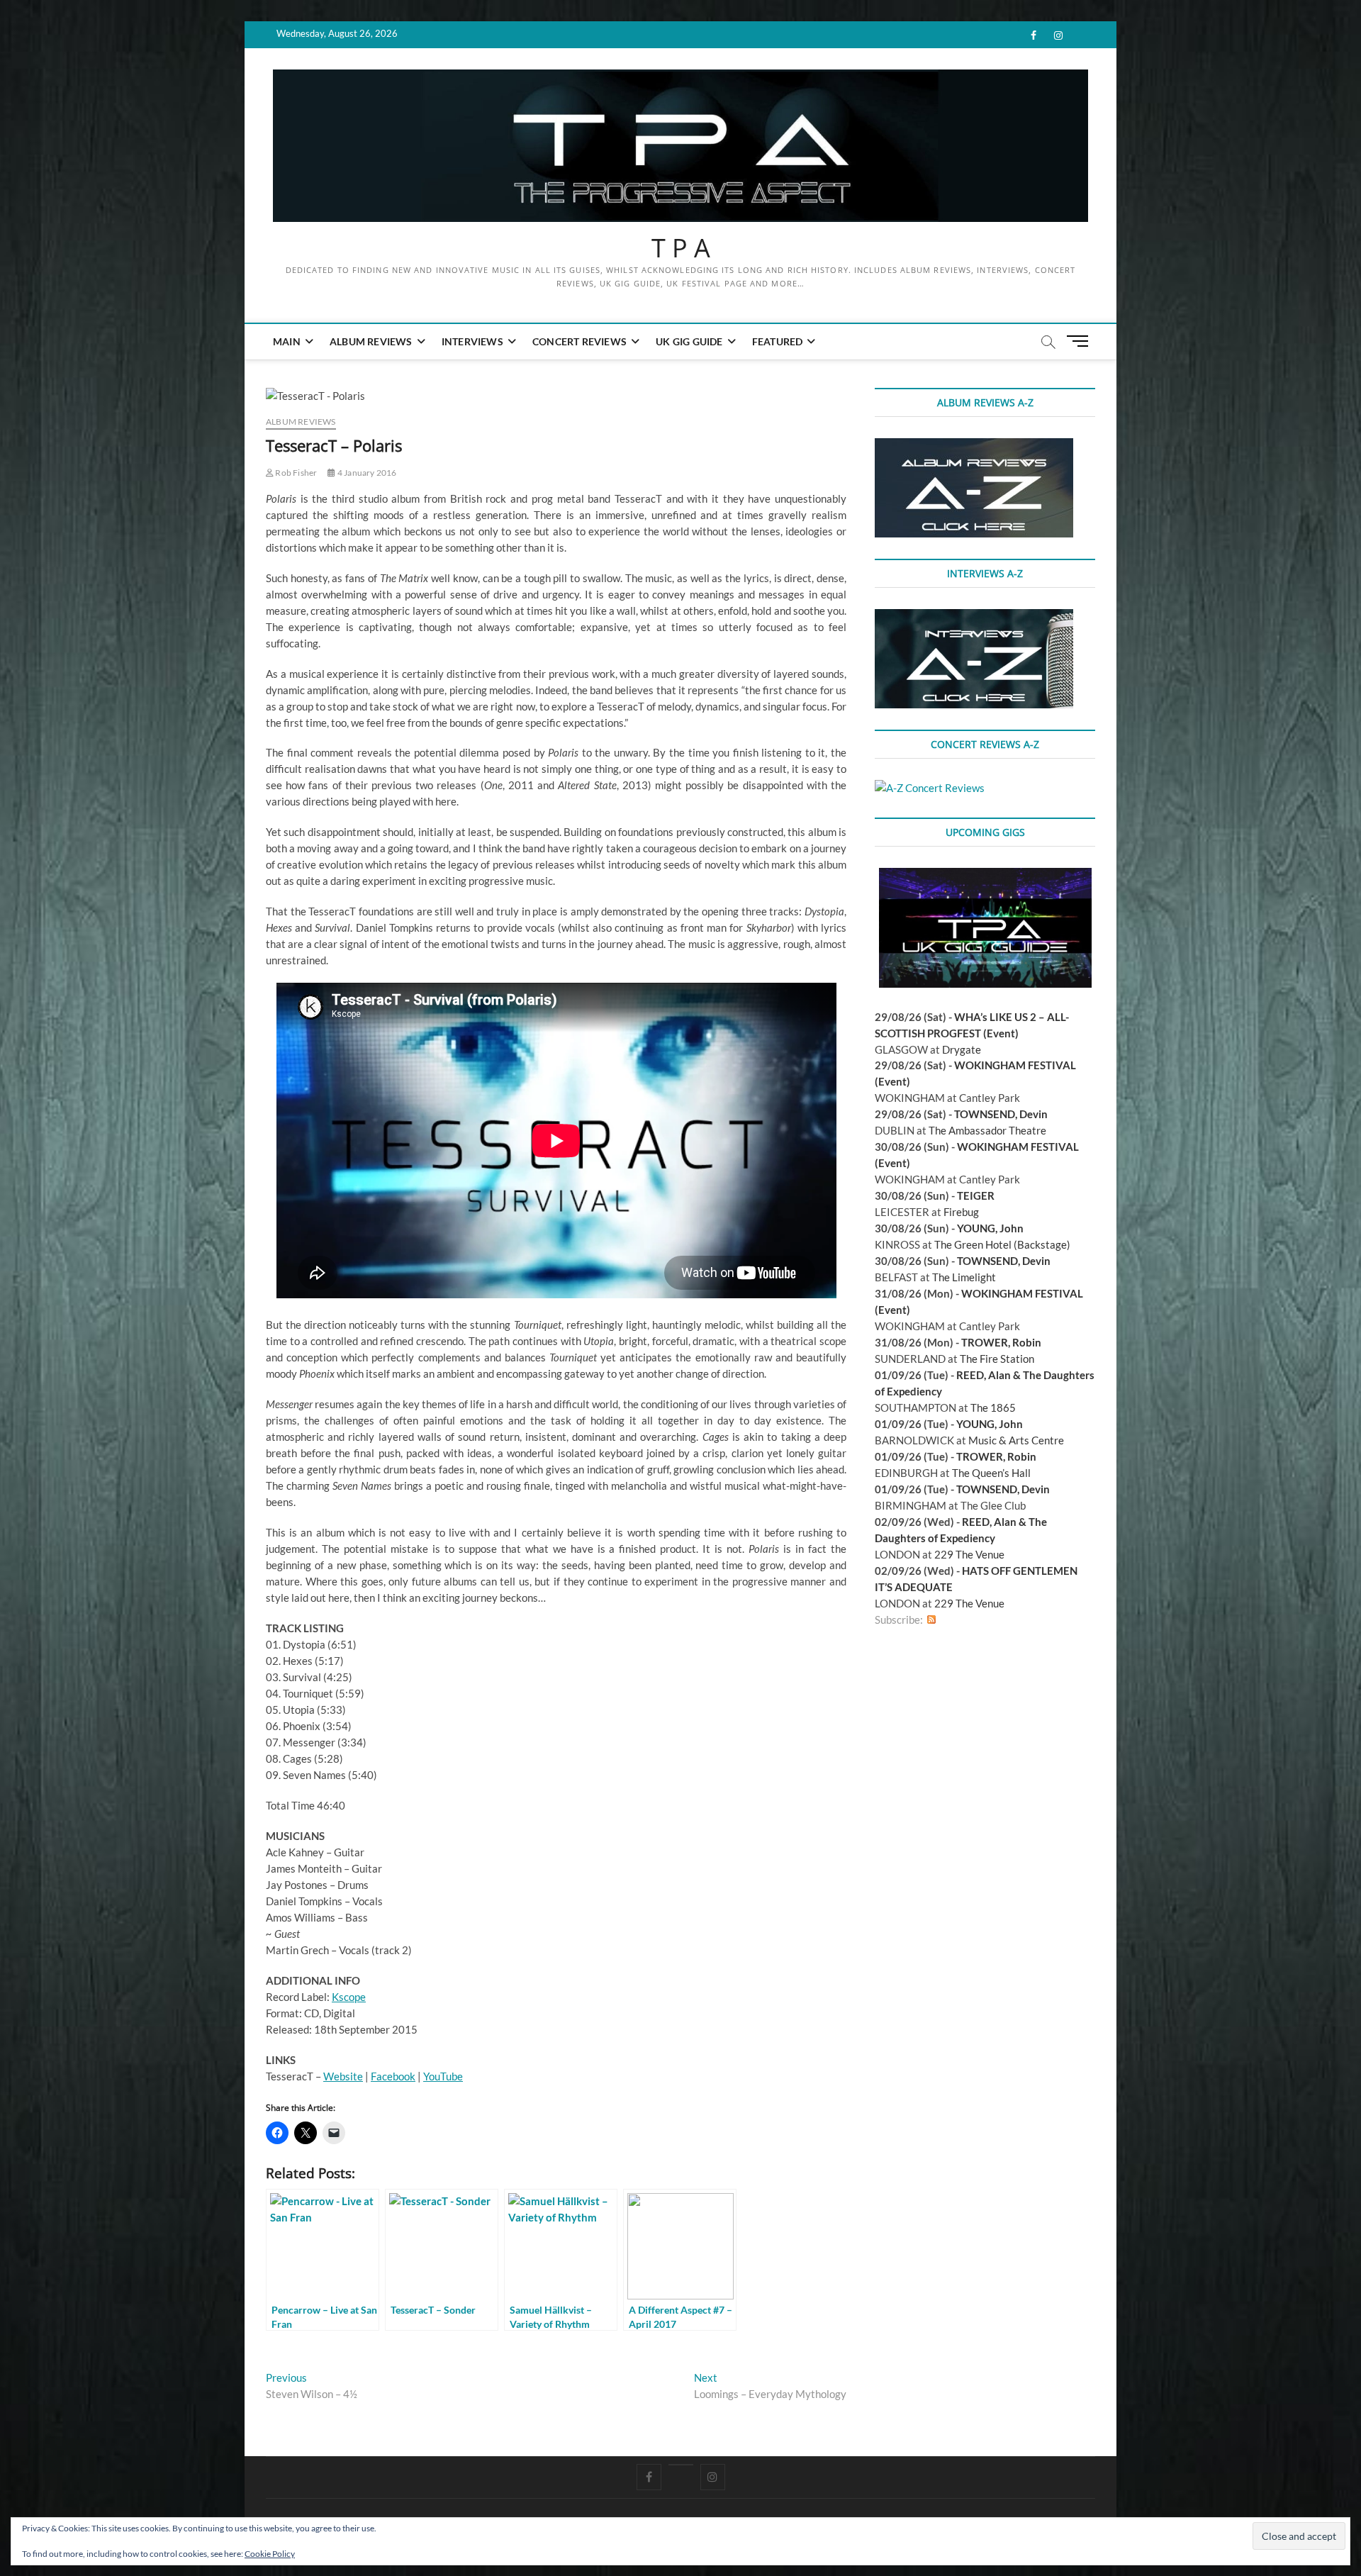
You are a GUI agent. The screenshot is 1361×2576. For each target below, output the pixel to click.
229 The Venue (969, 1554)
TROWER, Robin (1001, 1342)
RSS (931, 1620)
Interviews (472, 341)
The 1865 (993, 1407)
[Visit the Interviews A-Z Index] (974, 617)
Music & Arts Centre (1016, 1440)
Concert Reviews (579, 341)
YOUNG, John (990, 1228)
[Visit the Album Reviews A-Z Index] (974, 446)
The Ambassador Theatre (987, 1130)
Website (343, 2076)
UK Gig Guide (689, 341)
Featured (778, 341)
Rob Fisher (295, 473)
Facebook (393, 2076)
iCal (946, 1620)
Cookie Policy (270, 2554)
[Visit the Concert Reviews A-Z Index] (930, 788)
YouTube (443, 2076)
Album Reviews (371, 341)
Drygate (962, 1049)
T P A (681, 248)
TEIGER (976, 1195)
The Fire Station (997, 1359)
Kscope (349, 1997)
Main (287, 341)
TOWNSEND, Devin (1001, 1114)
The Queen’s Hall (991, 1473)
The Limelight (964, 1277)
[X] (681, 2465)
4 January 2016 (366, 473)
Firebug (961, 1212)
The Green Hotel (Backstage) (1002, 1244)
